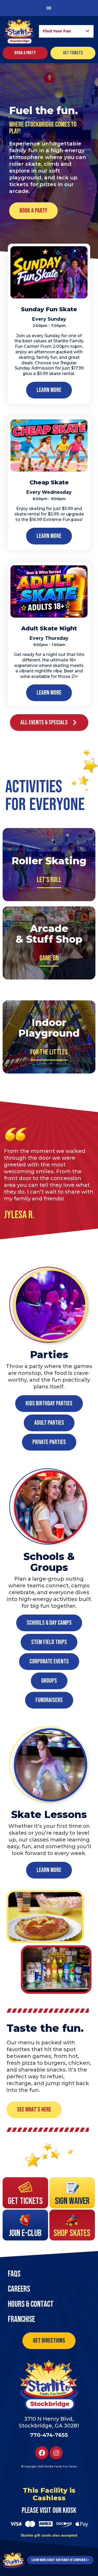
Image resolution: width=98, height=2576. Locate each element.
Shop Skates (72, 2233)
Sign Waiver (72, 2201)
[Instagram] (56, 2453)
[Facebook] (42, 2453)
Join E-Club (25, 2233)
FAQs (14, 2274)
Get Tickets (25, 2201)
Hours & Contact (31, 2304)
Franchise (21, 2319)
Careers (19, 2289)
